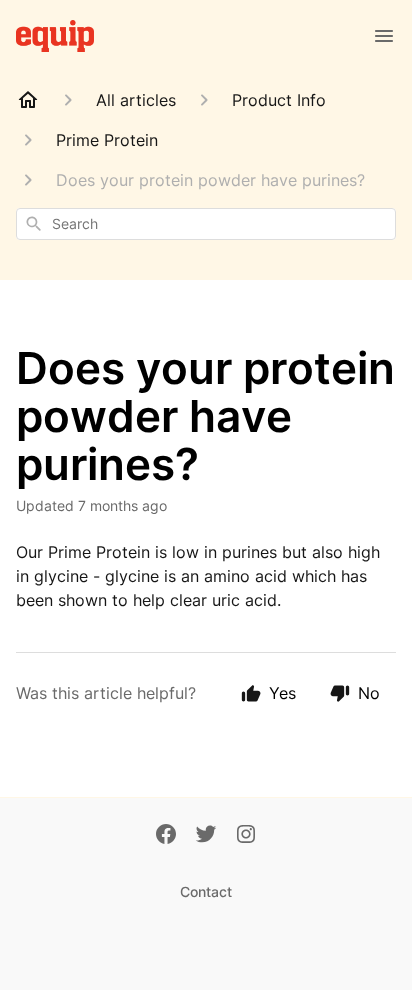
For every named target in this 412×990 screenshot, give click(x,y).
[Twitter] (206, 836)
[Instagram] (246, 836)
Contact (206, 891)
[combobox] (206, 224)
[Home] (28, 100)
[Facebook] (166, 836)
